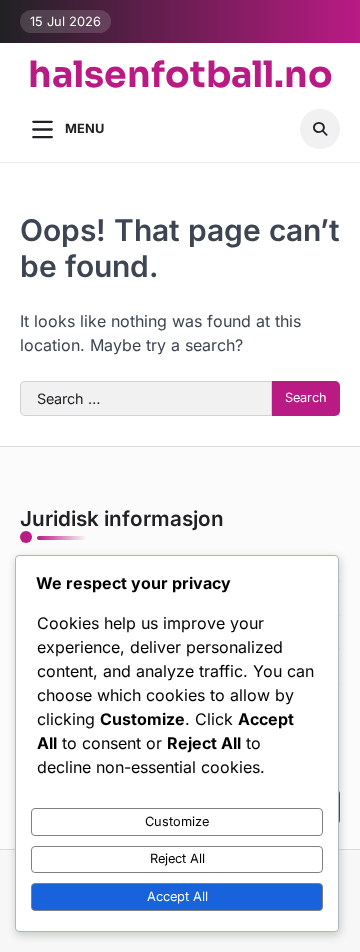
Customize (177, 821)
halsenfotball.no (180, 74)
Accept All (177, 896)
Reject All (177, 858)
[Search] (320, 129)
